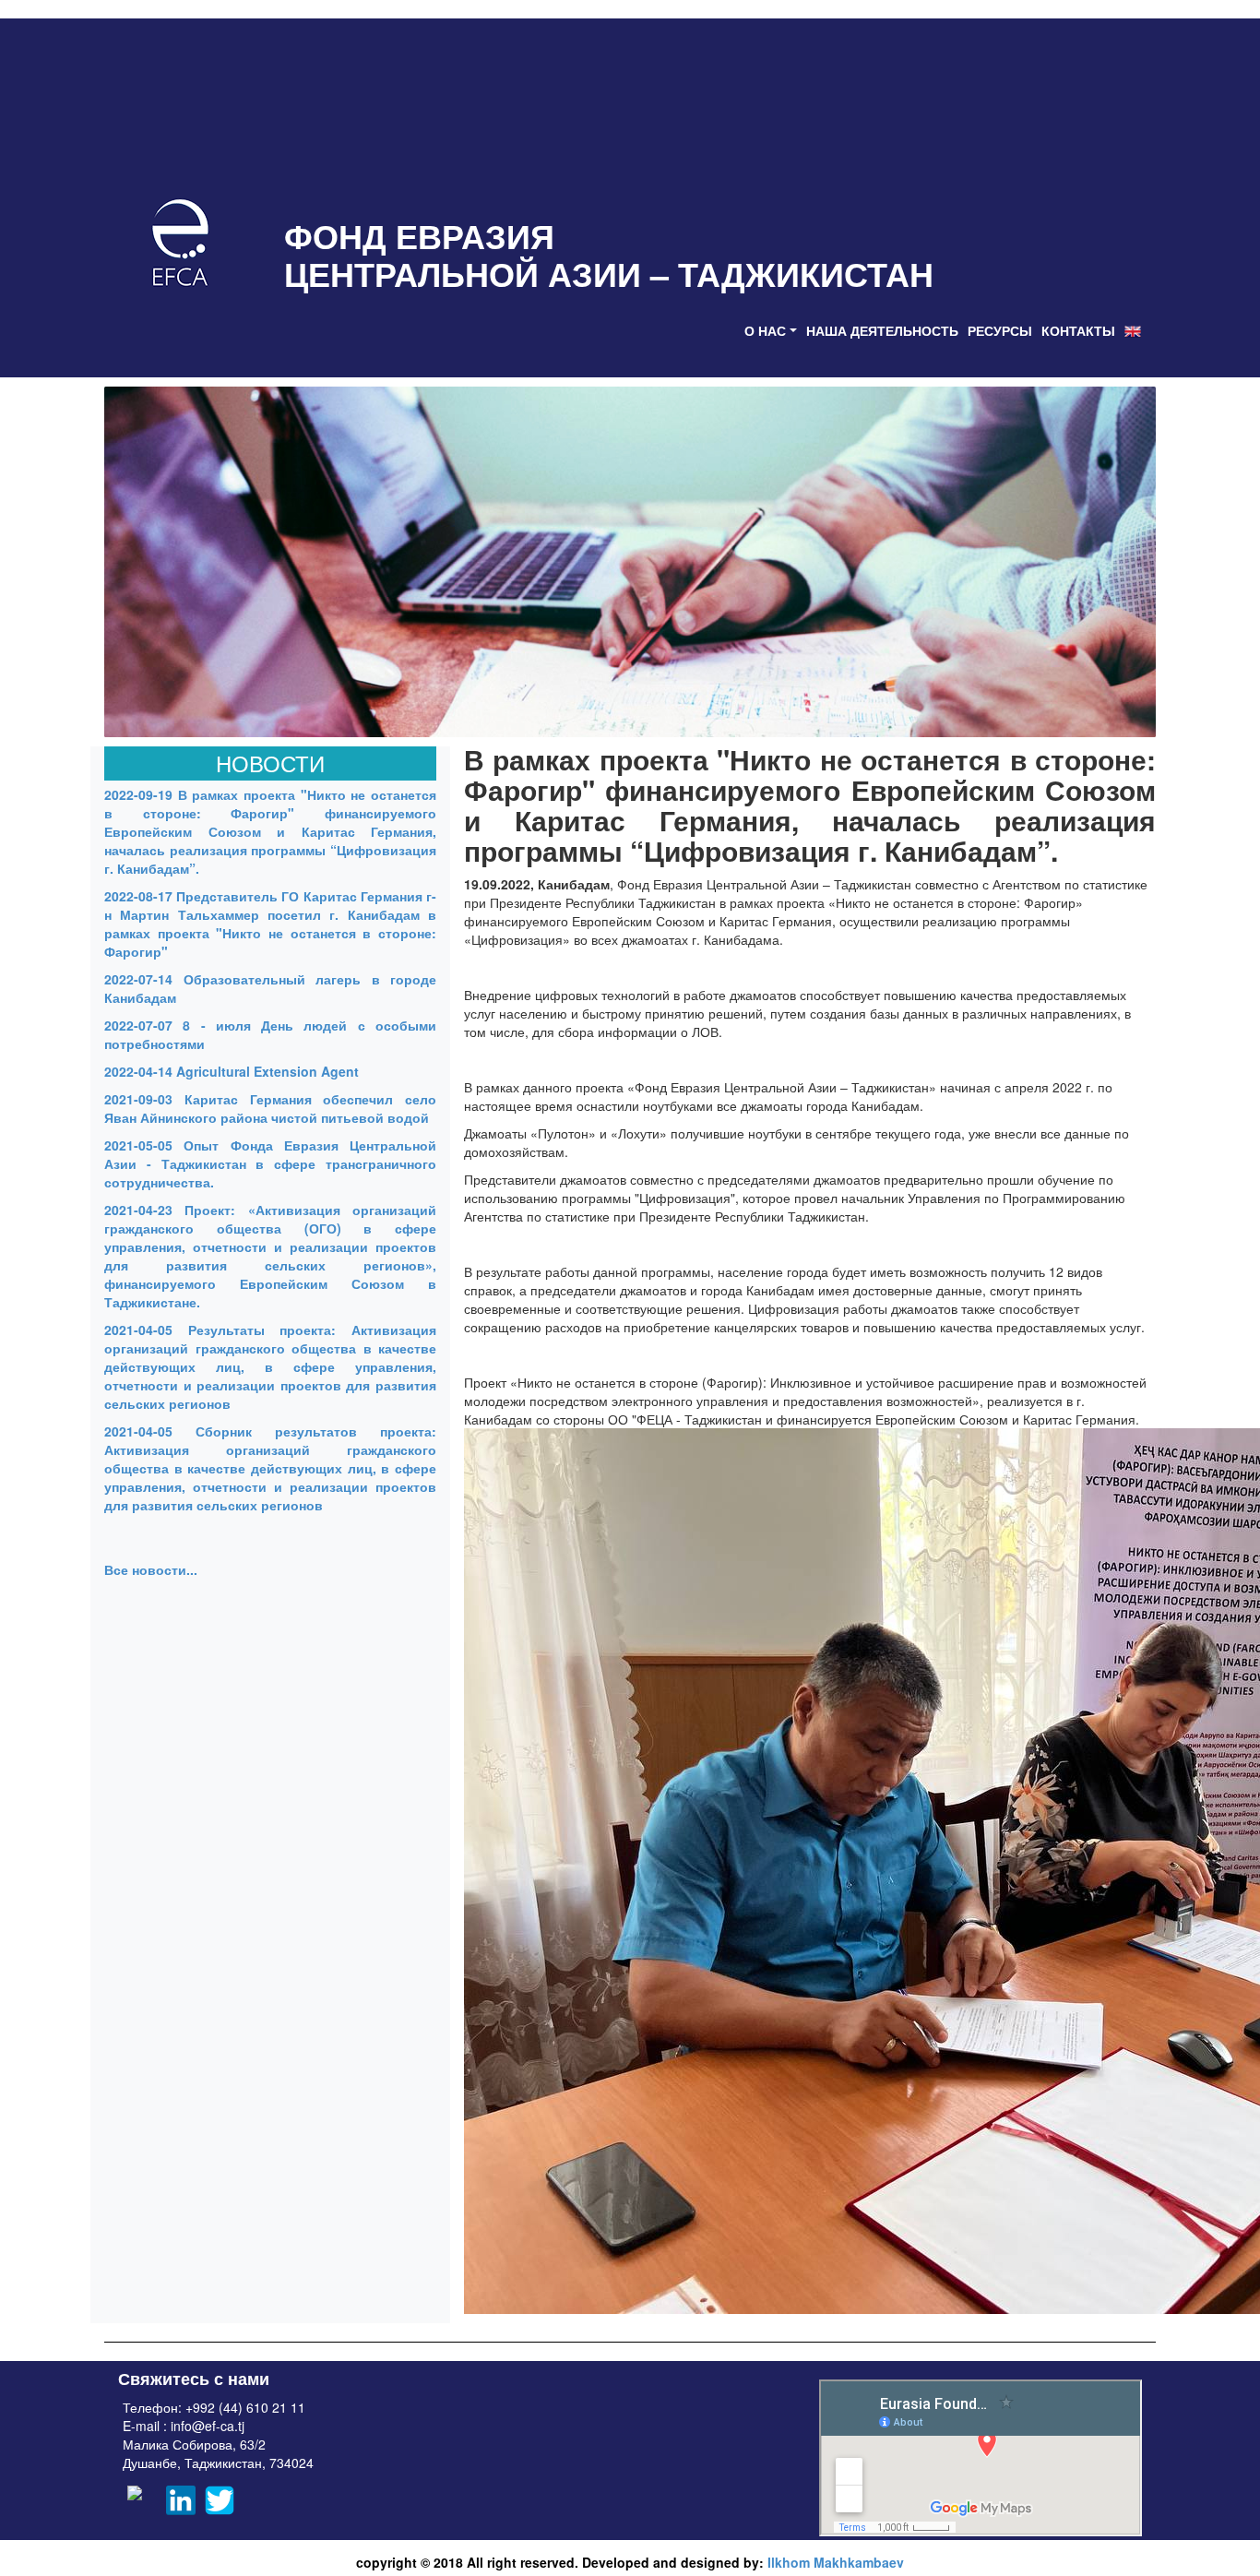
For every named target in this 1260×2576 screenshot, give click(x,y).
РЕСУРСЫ (1000, 330)
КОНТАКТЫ (1078, 330)
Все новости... (151, 1569)
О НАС (765, 330)
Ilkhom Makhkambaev (836, 2562)
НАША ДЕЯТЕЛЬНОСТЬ (882, 330)
